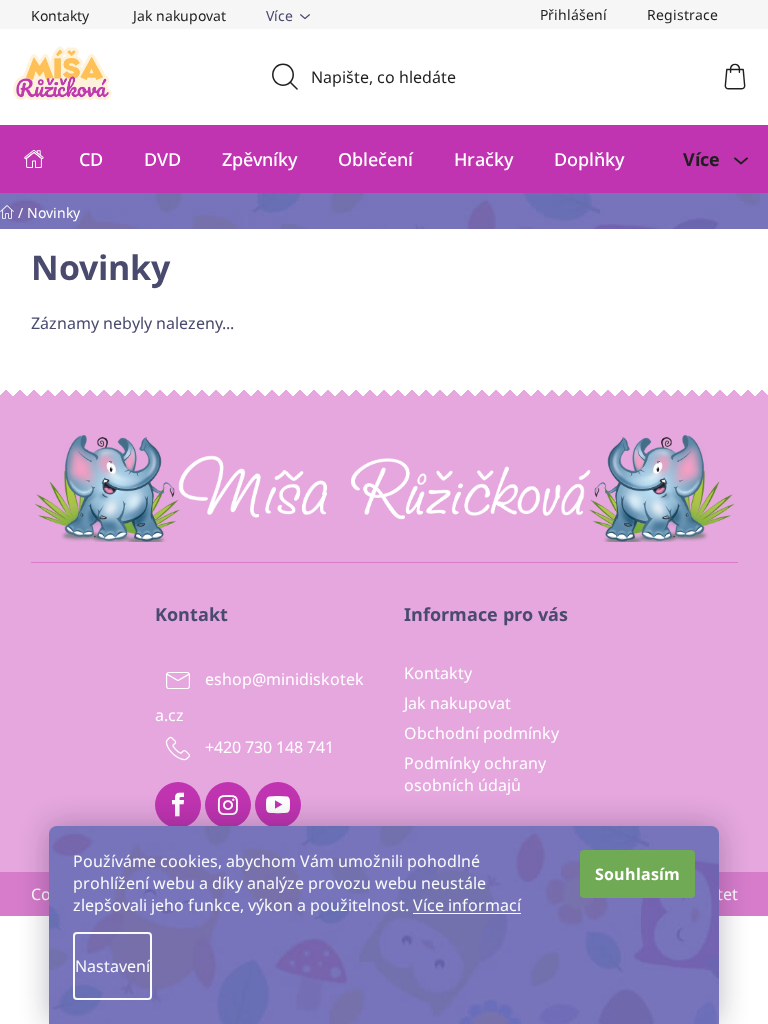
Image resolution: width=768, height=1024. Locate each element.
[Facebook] (178, 805)
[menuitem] (34, 159)
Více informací (467, 905)
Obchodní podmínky (481, 733)
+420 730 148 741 (269, 747)
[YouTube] (278, 805)
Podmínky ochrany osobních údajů (475, 774)
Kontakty (60, 15)
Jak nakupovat (179, 15)
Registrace (682, 14)
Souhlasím (637, 874)
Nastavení (112, 966)
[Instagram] (228, 805)
